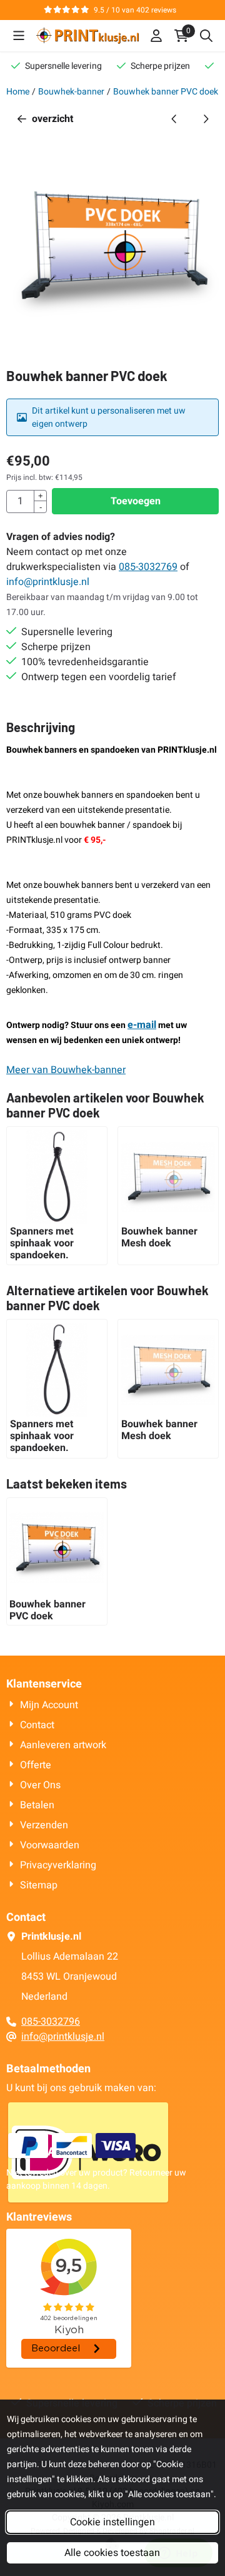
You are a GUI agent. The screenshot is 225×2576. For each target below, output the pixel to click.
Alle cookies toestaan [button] (112, 2553)
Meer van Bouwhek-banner (66, 1070)
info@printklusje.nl (48, 582)
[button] (19, 36)
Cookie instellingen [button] (112, 2522)
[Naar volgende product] (206, 119)
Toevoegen (136, 501)
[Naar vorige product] (174, 119)
